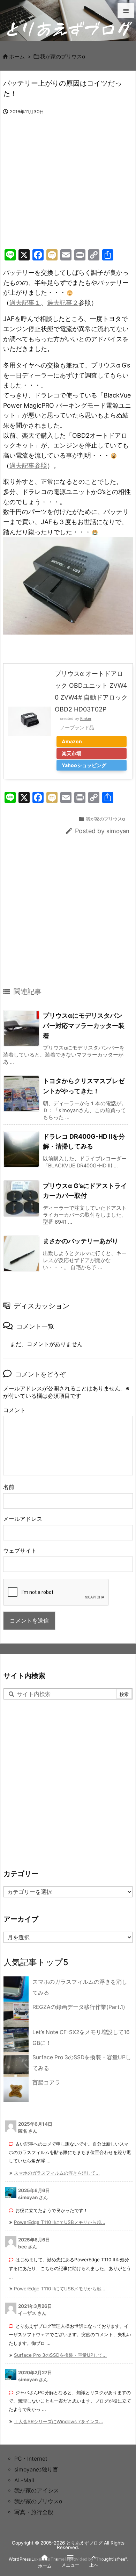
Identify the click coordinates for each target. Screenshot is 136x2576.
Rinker (86, 719)
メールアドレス (23, 1519)
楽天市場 (71, 753)
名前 (9, 1487)
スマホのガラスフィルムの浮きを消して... (57, 2173)
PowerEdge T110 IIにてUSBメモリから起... (60, 2222)
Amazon (72, 741)
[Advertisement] (62, 189)
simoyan (118, 831)
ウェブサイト (20, 1551)
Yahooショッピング (84, 765)
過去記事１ (25, 303)
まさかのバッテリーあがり (81, 1241)
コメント (14, 1410)
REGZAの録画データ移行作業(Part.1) (79, 2007)
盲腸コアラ (46, 2083)
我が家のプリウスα (63, 57)
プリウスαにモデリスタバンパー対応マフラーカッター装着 (84, 1025)
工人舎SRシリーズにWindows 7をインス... (59, 2421)
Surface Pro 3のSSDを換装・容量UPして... (60, 2355)
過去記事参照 (28, 466)
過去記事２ (63, 303)
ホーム (17, 57)
